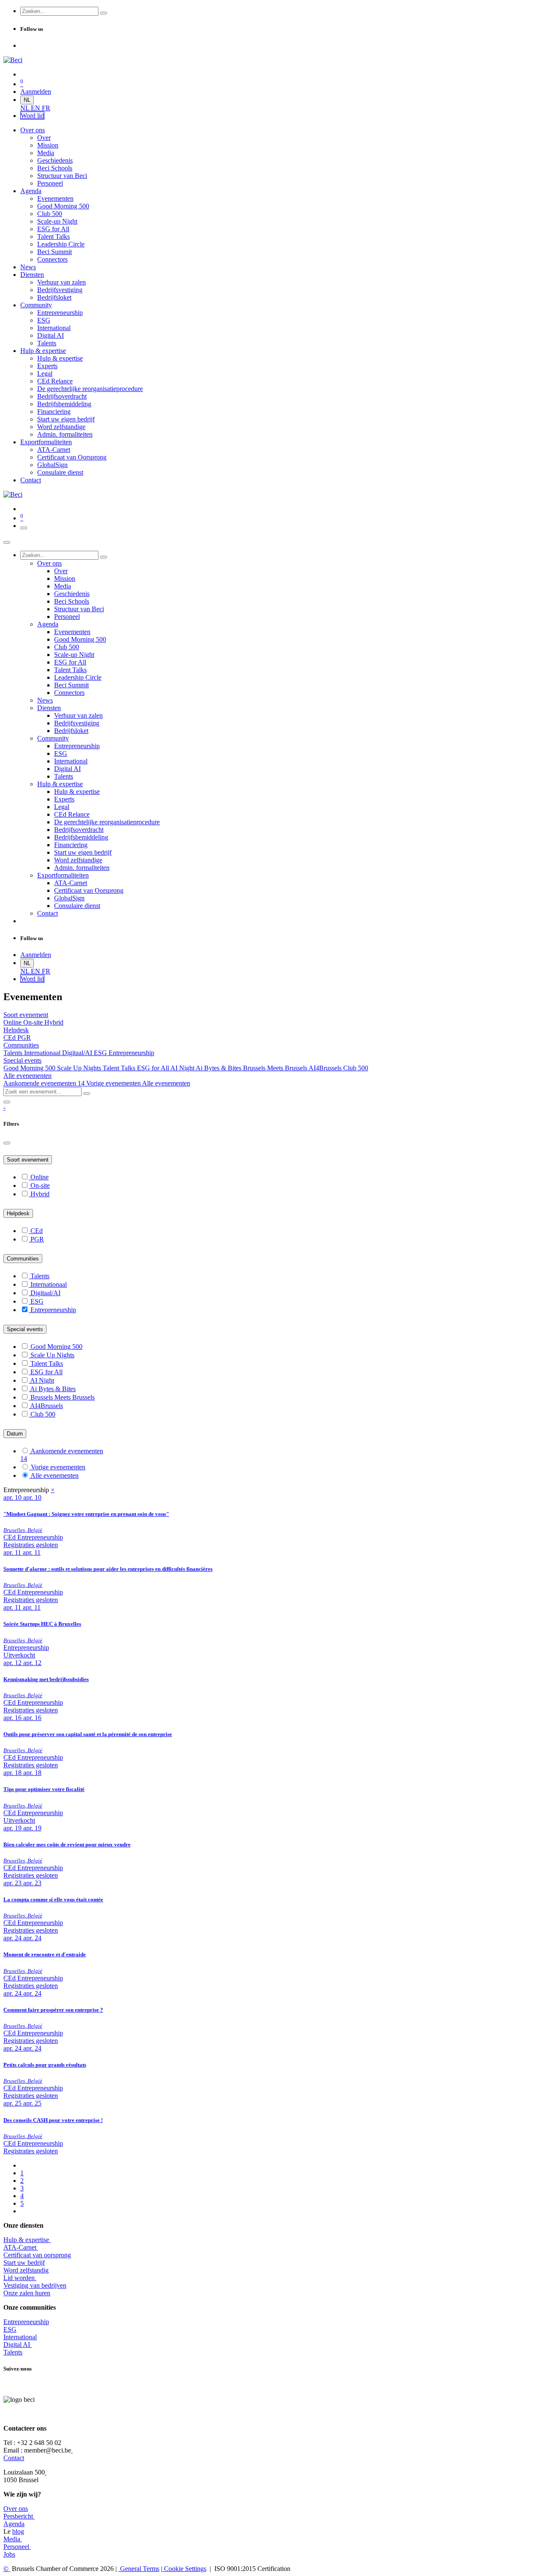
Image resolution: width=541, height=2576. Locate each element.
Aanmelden (36, 92)
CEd (10, 1038)
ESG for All (154, 1068)
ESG (101, 1053)
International (20, 2337)
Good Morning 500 (30, 1068)
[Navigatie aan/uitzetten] (24, 528)
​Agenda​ (14, 2524)
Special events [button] (22, 1060)
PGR (24, 1038)
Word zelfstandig (26, 2270)
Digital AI (17, 2345)
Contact (14, 2458)
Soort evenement (28, 1160)
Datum (15, 1434)
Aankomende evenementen (44, 1083)
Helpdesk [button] (16, 1030)
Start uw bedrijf (24, 2263)
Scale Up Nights (80, 1068)
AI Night (183, 1068)
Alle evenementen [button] (27, 1076)
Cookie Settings (184, 2569)
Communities (23, 1259)
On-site (34, 1022)
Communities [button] (21, 1045)
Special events (25, 1329)
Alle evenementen (166, 1083)
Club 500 (356, 1068)
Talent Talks (120, 1068)
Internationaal (43, 1053)
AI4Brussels (326, 1068)
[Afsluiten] (7, 542)
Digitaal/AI (78, 1053)
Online (13, 1022)
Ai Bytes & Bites (219, 1068)
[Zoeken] (104, 13)
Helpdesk (18, 1213)
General (139, 2569)
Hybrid (54, 1022)
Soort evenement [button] (26, 1015)
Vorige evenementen (114, 1083)
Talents (14, 1053)
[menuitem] (26, 108)
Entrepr (26, 2322)
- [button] (4, 1107)
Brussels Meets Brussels (276, 1068)
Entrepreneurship (131, 1053)
